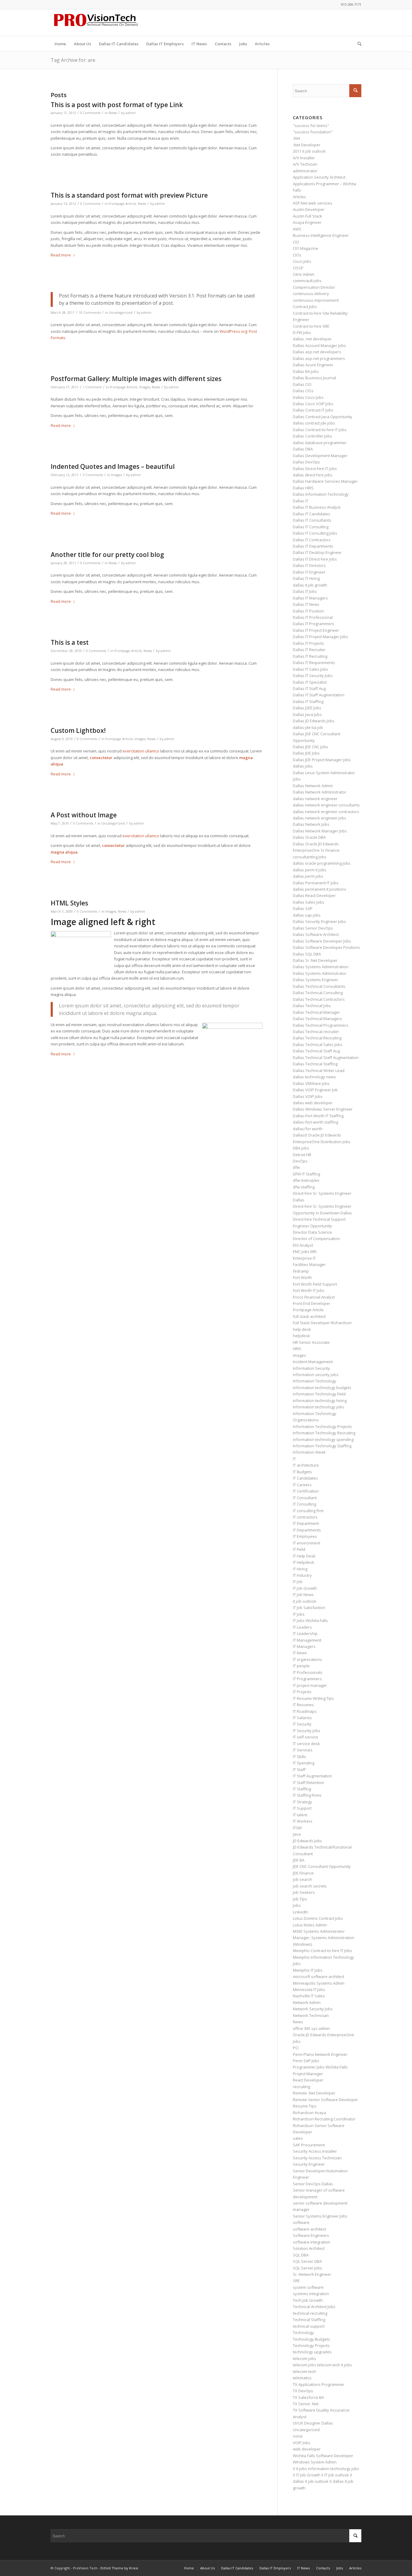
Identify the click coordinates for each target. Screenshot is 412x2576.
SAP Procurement (309, 2145)
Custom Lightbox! (78, 730)
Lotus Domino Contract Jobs (318, 1918)
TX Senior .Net (306, 2404)
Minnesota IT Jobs (309, 1989)
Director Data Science (312, 1232)
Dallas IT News (306, 604)
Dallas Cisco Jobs (308, 397)
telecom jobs (304, 2358)
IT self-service (306, 1737)
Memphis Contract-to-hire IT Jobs (322, 1951)
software (301, 2222)
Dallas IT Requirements (314, 663)
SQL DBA (301, 2255)
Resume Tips (305, 2106)
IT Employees (305, 1536)
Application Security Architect (319, 177)
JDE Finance (303, 1873)
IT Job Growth (305, 1588)
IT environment (307, 1543)
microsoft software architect (319, 1977)
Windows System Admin (315, 2462)
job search (303, 1879)
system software (308, 2287)
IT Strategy (303, 1802)
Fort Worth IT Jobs (309, 1290)
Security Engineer (309, 2164)
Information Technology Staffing (322, 1446)
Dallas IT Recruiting (310, 656)
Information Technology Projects (322, 1426)
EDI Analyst (303, 1245)
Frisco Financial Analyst (314, 1297)
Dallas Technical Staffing (315, 1064)
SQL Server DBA (307, 2261)
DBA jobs (301, 1148)
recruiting (301, 2087)
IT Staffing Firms (307, 1795)
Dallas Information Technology (321, 494)
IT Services (303, 1750)
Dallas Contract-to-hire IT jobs (320, 430)
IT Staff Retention (309, 1783)
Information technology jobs (319, 1407)
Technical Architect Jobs (314, 2307)
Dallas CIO (302, 384)
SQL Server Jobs (307, 2268)
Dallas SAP (303, 908)
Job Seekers (304, 1892)
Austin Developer (309, 209)
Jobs (297, 1905)
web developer (307, 2449)
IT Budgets (302, 1472)
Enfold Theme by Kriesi (119, 2568)
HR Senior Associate (311, 1342)
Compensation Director (314, 287)
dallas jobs (303, 766)
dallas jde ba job (308, 727)
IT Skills (299, 1757)
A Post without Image (84, 815)
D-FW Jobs (302, 332)
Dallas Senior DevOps (313, 928)
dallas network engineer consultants (326, 805)
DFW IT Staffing (306, 1174)
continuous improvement (316, 300)
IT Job (298, 1582)
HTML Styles (69, 903)
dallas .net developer (312, 339)
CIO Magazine (306, 248)
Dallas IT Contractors (312, 540)
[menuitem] (60, 44)
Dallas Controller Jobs (312, 436)
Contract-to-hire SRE (311, 326)
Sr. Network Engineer (312, 2274)
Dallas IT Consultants (312, 520)
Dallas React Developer (314, 895)
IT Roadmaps (305, 1711)
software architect (309, 2229)
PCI (296, 2048)
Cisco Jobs (302, 261)
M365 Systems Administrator (319, 1931)
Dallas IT (301, 501)
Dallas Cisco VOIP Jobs (313, 404)
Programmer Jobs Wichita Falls (320, 2067)
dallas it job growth (310, 585)
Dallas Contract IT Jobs (313, 410)
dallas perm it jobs (310, 870)
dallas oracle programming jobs (322, 863)
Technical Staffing (309, 2320)
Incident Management (313, 1362)
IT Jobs (299, 1614)
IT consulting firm (308, 1511)
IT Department (306, 1523)
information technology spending (323, 1439)
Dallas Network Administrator (320, 792)
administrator (305, 171)
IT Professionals (308, 1672)
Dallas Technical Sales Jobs (318, 1045)
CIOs (297, 255)
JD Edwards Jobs (307, 1841)
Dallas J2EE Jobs (307, 708)
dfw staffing (304, 1187)
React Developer (308, 2080)
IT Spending (304, 1763)
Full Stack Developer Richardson (322, 1323)
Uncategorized (121, 313)
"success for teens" (311, 126)
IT (294, 1459)
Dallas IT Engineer (309, 572)
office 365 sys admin (311, 2028)
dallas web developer (313, 1103)
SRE (296, 2281)
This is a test (70, 642)
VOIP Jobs (302, 2443)
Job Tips (300, 1899)
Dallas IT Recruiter (309, 650)
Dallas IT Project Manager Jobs (320, 637)
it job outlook (305, 1601)
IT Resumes (303, 1705)
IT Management (307, 1640)
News (113, 113)
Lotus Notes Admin (310, 1925)
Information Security (311, 1368)
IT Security (302, 1724)
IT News (300, 1653)
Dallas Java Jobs (307, 714)
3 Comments (93, 475)
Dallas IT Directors (309, 565)
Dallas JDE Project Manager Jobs (322, 760)
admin (131, 113)
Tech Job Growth (308, 2300)
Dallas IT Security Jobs (313, 676)
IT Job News (303, 1595)
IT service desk (306, 1744)
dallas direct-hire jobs (313, 475)
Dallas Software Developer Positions (326, 947)
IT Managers (304, 1646)
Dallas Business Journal (314, 378)
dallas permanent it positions (320, 889)
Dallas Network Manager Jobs (320, 831)
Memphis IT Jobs (308, 1970)
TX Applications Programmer (319, 2384)
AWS (297, 229)
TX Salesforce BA (308, 2397)
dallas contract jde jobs (314, 423)
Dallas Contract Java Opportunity (323, 417)
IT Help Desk (304, 1556)
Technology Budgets (311, 2339)
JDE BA (299, 1860)
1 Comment (92, 387)
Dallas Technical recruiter (316, 1032)
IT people (301, 1666)
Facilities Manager (309, 1264)
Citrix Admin (304, 274)
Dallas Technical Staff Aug (316, 1051)
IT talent (300, 1815)
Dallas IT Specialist (310, 682)
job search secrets (310, 1886)
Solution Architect (309, 2248)
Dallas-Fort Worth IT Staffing (318, 1116)
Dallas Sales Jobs (309, 902)
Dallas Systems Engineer (315, 980)
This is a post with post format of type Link (117, 105)
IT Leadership (305, 1633)
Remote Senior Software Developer (325, 2100)
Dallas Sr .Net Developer (315, 960)
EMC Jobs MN (305, 1251)
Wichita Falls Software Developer (323, 2456)
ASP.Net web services (313, 203)
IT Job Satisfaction (309, 1608)
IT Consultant (305, 1498)
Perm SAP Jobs (306, 2061)
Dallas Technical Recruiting (317, 1038)
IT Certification (306, 1491)
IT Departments (307, 1530)
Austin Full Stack (307, 216)
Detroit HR (302, 1155)
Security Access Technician (317, 2158)
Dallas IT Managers (310, 598)
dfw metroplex (306, 1180)
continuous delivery (311, 294)
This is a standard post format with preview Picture (129, 195)
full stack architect (309, 1316)
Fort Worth (302, 1277)
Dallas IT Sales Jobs (311, 669)
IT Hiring (300, 1569)
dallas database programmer (320, 443)
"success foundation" (313, 132)
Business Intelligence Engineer (321, 235)
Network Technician (311, 2015)
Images (144, 387)
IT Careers (302, 1485)
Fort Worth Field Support (315, 1284)
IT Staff (299, 1770)
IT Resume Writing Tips (313, 1698)
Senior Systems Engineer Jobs (320, 2216)
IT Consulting (304, 1504)
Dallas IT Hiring (306, 578)
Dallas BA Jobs (306, 371)
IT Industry (302, 1575)
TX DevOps (303, 2391)
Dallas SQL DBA (307, 954)
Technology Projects (311, 2345)
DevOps (300, 1161)
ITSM (297, 1828)
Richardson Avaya (309, 2113)
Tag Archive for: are (73, 60)
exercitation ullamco (141, 751)
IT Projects (302, 1692)
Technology (303, 2333)
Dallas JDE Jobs (306, 753)
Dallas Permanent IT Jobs (316, 883)
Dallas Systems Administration (321, 967)
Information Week (309, 1452)
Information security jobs (316, 1375)
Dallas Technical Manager (316, 1012)
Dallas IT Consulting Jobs (315, 533)
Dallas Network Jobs (311, 824)
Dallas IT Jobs (305, 591)
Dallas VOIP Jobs (308, 1096)
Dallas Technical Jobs (312, 1006)
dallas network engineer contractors (326, 812)
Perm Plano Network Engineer (320, 2054)
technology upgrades (312, 2352)
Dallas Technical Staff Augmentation (326, 1057)
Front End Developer (312, 1303)
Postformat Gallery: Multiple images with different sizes (136, 379)
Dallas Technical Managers (317, 1019)
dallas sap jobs (307, 915)
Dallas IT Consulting (311, 527)
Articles (299, 197)
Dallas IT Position (308, 611)
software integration (312, 2242)
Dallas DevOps (306, 462)
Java (297, 1834)
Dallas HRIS (303, 488)
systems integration (311, 2294)
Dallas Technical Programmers (321, 1025)
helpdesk (301, 1336)
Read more (61, 255)
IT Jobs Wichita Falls (310, 1620)
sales (298, 2138)
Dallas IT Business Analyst (317, 507)
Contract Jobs (305, 307)
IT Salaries (302, 1718)
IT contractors (305, 1517)
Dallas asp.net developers (317, 352)
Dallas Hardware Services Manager (325, 481)
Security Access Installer (315, 2151)
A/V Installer (304, 158)
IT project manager (310, 1685)
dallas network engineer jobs (320, 818)
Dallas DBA (303, 449)
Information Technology (315, 1381)
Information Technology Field (319, 1394)
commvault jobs (307, 281)
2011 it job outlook (309, 151)
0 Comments (90, 113)
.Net (296, 138)
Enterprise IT (304, 1258)
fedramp (301, 1271)
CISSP (298, 268)
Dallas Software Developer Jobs (322, 941)
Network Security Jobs (313, 2009)
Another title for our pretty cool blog (107, 555)
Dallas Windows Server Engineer (323, 1109)
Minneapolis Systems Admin (319, 1983)
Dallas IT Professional (313, 617)
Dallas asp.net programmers (319, 358)
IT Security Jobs (307, 1731)
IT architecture (306, 1465)
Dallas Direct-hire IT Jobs (315, 469)
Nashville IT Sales (309, 1996)
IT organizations (307, 1659)
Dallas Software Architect (316, 934)
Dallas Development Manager (320, 456)
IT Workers (303, 1821)
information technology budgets (322, 1388)
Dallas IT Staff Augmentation (319, 695)
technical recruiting (310, 2313)
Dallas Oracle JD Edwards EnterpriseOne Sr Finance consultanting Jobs (316, 850)
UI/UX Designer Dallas (313, 2423)
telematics (302, 2378)
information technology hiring (320, 1401)
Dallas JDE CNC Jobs (311, 747)
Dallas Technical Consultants (319, 986)
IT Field (299, 1549)
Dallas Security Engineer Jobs (319, 921)
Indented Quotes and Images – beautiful (113, 466)
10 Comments (90, 313)
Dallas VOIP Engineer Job (315, 1090)
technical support (309, 2326)
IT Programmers (307, 1679)
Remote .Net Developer (314, 2093)
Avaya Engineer (307, 222)
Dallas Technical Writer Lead (319, 1070)
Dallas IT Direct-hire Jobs (315, 559)
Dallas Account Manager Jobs (319, 345)
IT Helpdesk (304, 1562)
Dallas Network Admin (313, 786)
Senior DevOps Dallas (313, 2184)
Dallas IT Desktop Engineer (317, 552)
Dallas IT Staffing (308, 701)
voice (298, 2436)
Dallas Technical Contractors (319, 999)
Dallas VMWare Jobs (311, 1083)
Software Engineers (311, 2235)
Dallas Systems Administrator (320, 973)
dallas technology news (314, 1077)
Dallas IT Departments (313, 546)
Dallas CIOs (303, 391)
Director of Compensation (316, 1239)
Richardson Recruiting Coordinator (324, 2119)
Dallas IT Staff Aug (309, 689)
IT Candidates (305, 1478)
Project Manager (308, 2074)
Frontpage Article (122, 204)
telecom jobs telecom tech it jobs (322, 2365)
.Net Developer (307, 145)
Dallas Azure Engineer (313, 365)
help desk (302, 1329)
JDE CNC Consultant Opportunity (322, 1866)
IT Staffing (302, 1789)
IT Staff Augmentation (312, 1776)
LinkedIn (301, 1912)
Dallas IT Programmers (314, 624)
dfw (296, 1167)
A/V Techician (305, 164)
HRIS (297, 1349)
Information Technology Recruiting (324, 1433)
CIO (296, 242)
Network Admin (307, 2002)
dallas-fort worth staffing (315, 1122)
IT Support (302, 1808)
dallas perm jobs (308, 876)
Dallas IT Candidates (312, 514)
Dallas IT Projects (308, 643)
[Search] (357, 44)
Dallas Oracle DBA (309, 837)
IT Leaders (302, 1627)
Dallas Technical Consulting (318, 993)
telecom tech (304, 2371)
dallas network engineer (315, 799)
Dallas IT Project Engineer (316, 630)
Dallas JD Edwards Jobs (314, 721)
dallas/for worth (308, 1129)
